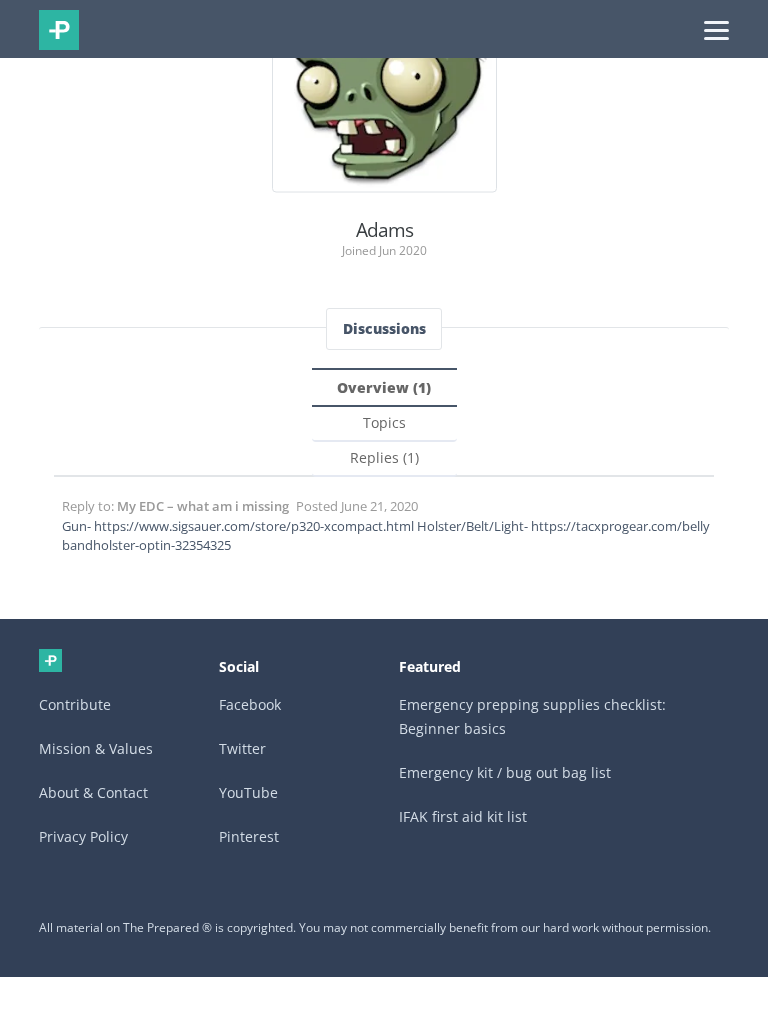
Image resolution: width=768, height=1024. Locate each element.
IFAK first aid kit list (463, 816)
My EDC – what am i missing (203, 506)
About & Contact (93, 792)
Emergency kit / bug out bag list (505, 772)
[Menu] (716, 29)
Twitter (242, 748)
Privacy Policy (83, 836)
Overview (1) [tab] (384, 387)
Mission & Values (96, 748)
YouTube (248, 792)
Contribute (75, 704)
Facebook (250, 704)
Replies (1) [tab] (384, 457)
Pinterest (249, 836)
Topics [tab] (384, 422)
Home (50, 660)
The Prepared (59, 30)
